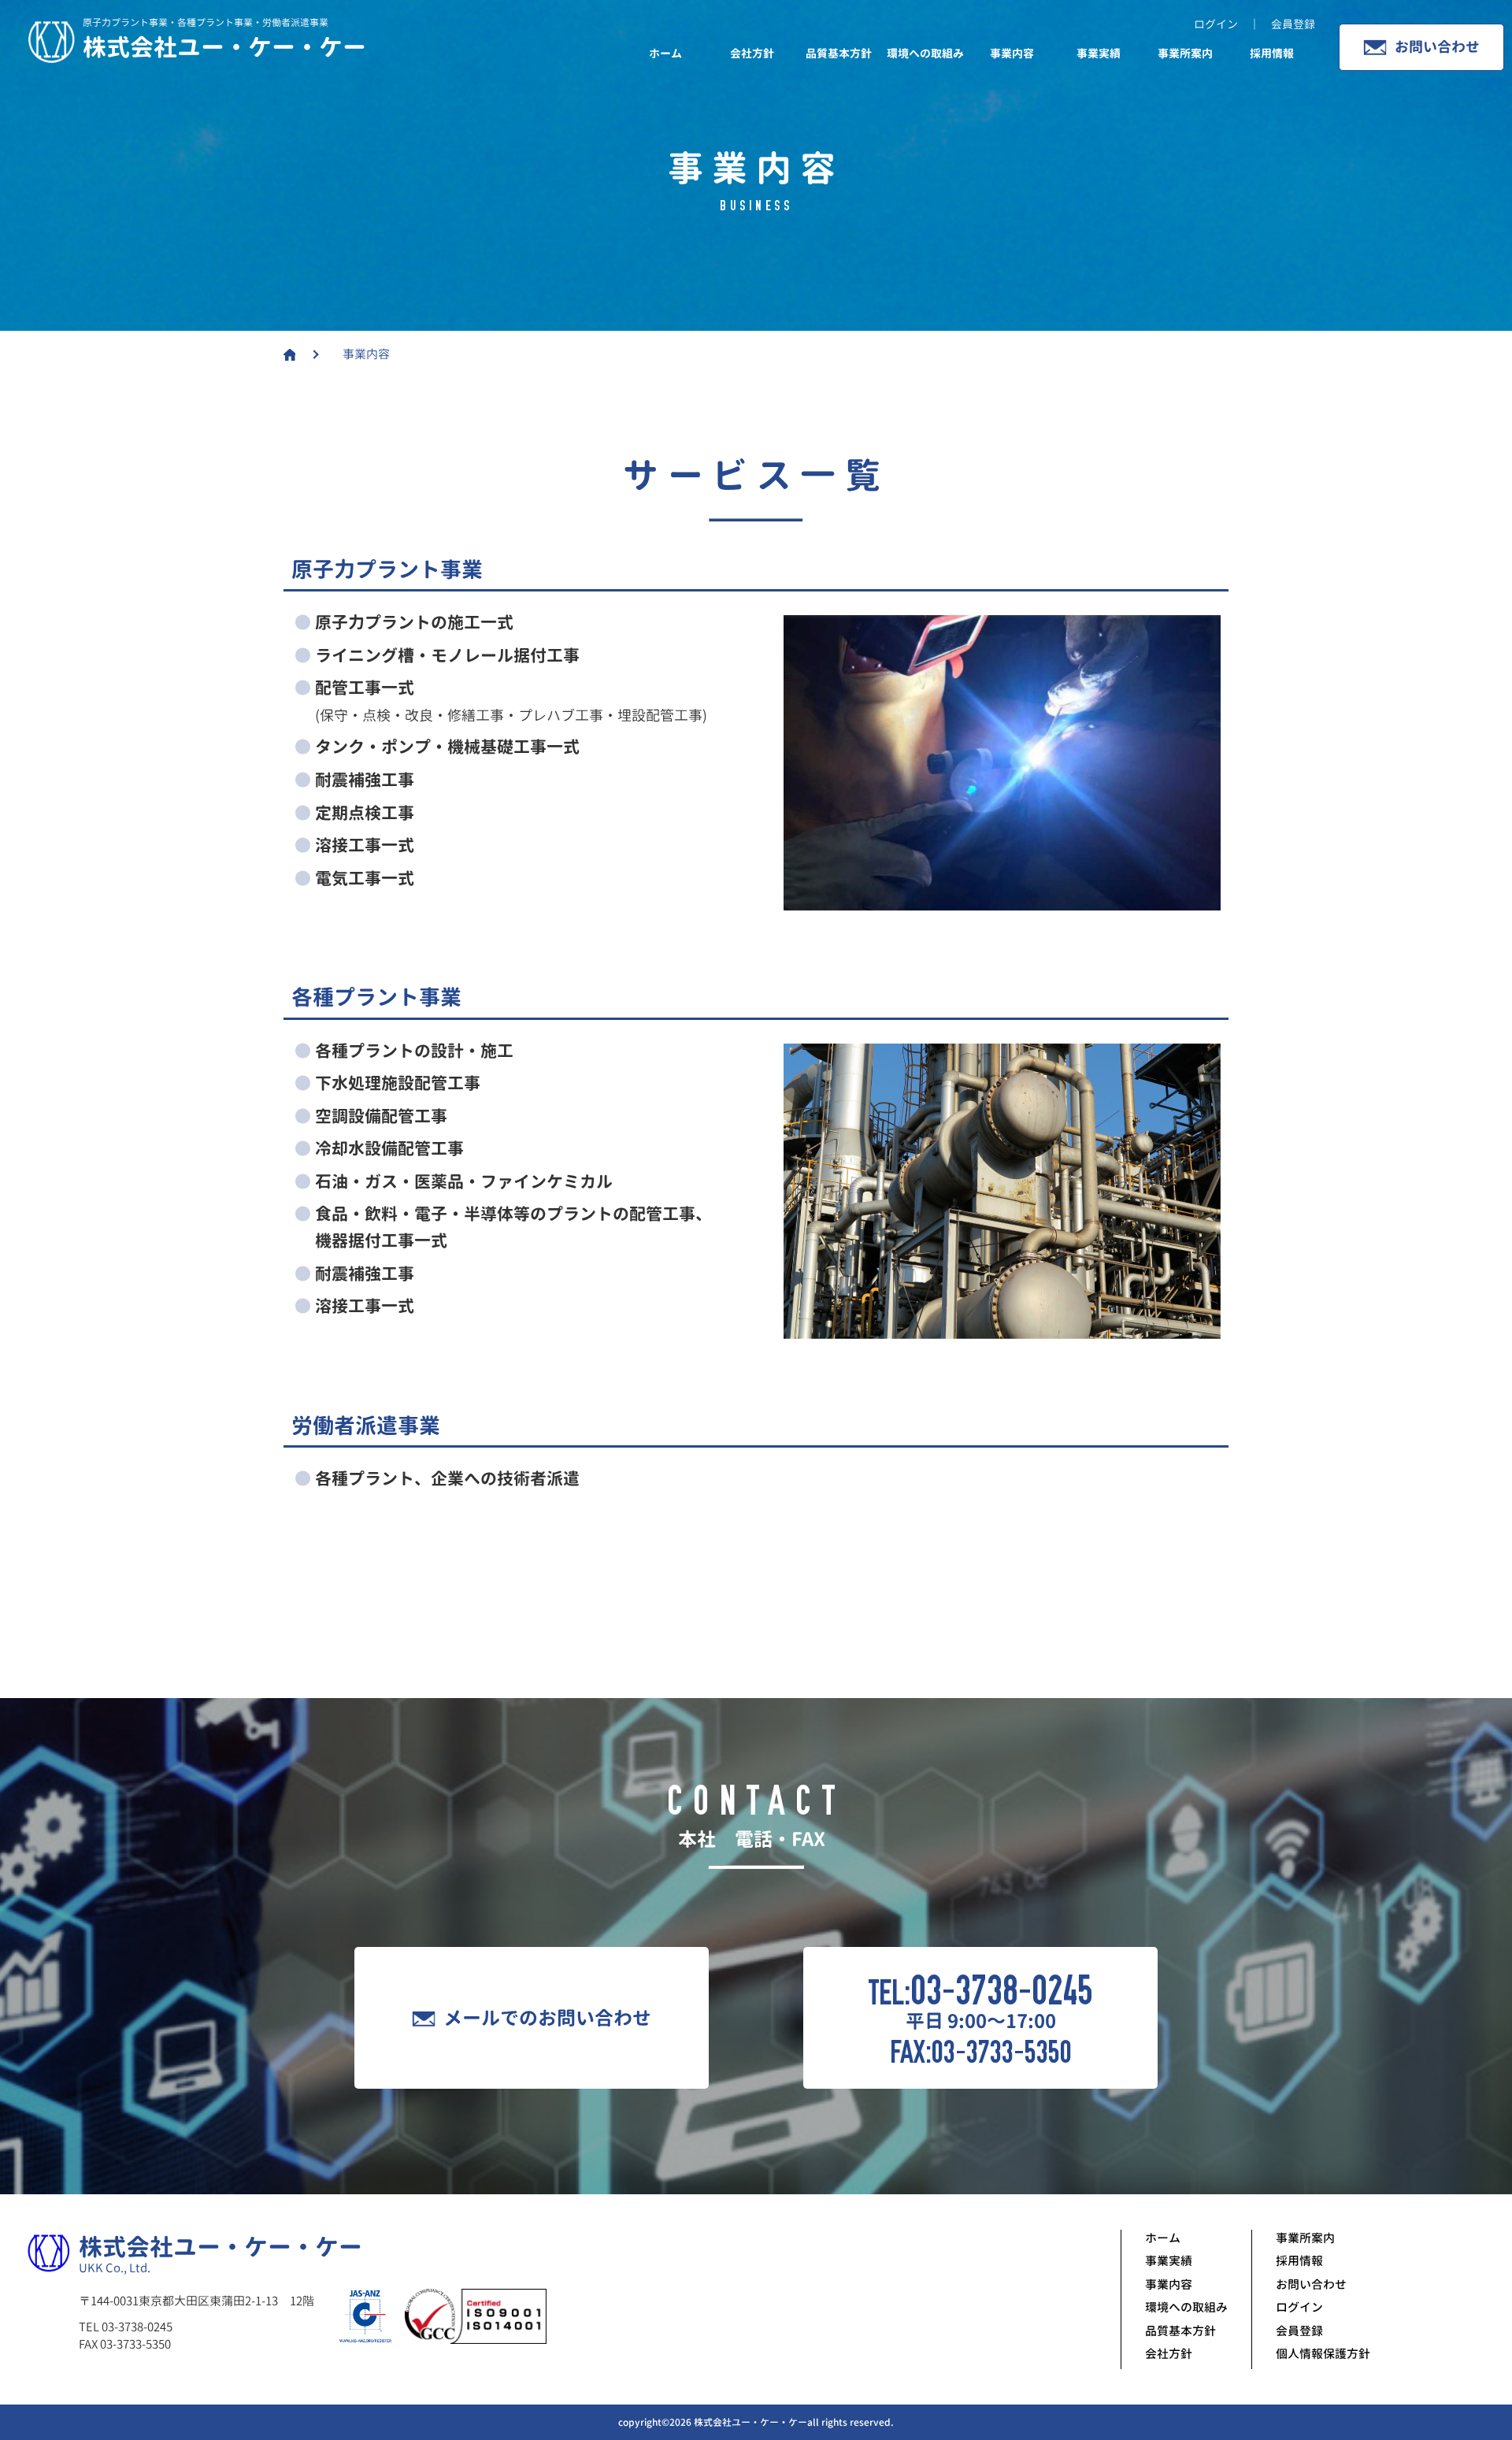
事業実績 (1099, 53)
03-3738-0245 (1002, 1991)
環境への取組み (925, 53)
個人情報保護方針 (1323, 2354)
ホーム (665, 53)
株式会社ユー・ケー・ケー (224, 47)
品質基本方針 (839, 53)
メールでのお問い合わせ (547, 2018)
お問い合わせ (1437, 47)
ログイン (1299, 2307)
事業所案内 (1185, 53)
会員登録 (1299, 2331)
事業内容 (1012, 53)
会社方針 (752, 53)
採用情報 (1272, 53)
